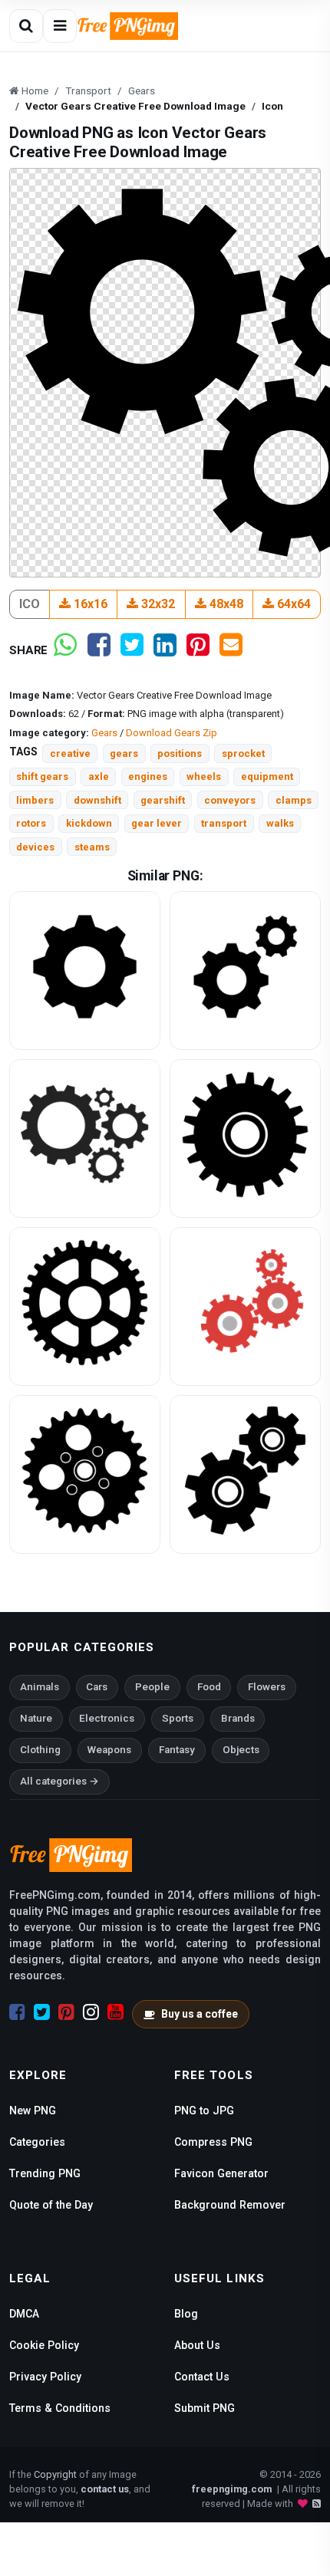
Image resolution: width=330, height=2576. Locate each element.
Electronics (107, 1718)
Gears (104, 733)
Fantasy (177, 1750)
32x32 (157, 604)
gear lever (157, 823)
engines (148, 776)
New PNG (33, 2110)
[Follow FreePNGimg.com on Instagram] (91, 2012)
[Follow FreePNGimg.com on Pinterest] (66, 2012)
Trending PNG (45, 2173)
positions (180, 753)
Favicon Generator (221, 2173)
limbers (35, 800)
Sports (178, 1718)
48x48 (225, 604)
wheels (204, 776)
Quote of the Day (51, 2205)
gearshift (163, 800)
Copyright (55, 2474)
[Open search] (26, 26)
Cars (97, 1687)
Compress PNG (213, 2142)
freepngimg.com (232, 2489)
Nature (36, 1718)
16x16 (89, 604)
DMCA (24, 2314)
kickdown (89, 823)
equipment (267, 776)
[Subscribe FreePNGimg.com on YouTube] (115, 2012)
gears (124, 753)
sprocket (243, 753)
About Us (197, 2345)
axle (99, 776)
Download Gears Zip (172, 733)
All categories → (59, 1781)
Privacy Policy (45, 2377)
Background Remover (230, 2205)
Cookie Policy (44, 2345)
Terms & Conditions (60, 2408)
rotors (31, 823)
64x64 (292, 604)
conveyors (230, 800)
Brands (238, 1718)
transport (224, 823)
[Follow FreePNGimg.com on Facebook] (17, 2012)
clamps (294, 800)
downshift (97, 800)
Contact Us (202, 2377)
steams (92, 847)
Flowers (267, 1687)
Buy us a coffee (200, 2014)
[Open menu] (60, 26)
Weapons (109, 1750)
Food (209, 1687)
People (152, 1687)
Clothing (40, 1750)
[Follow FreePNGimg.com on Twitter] (42, 2012)
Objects (241, 1750)
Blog (186, 2314)
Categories (37, 2142)
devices (35, 847)
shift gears (42, 776)
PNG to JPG (204, 2110)
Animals (40, 1687)
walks (280, 823)
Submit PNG (205, 2408)
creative (70, 753)
